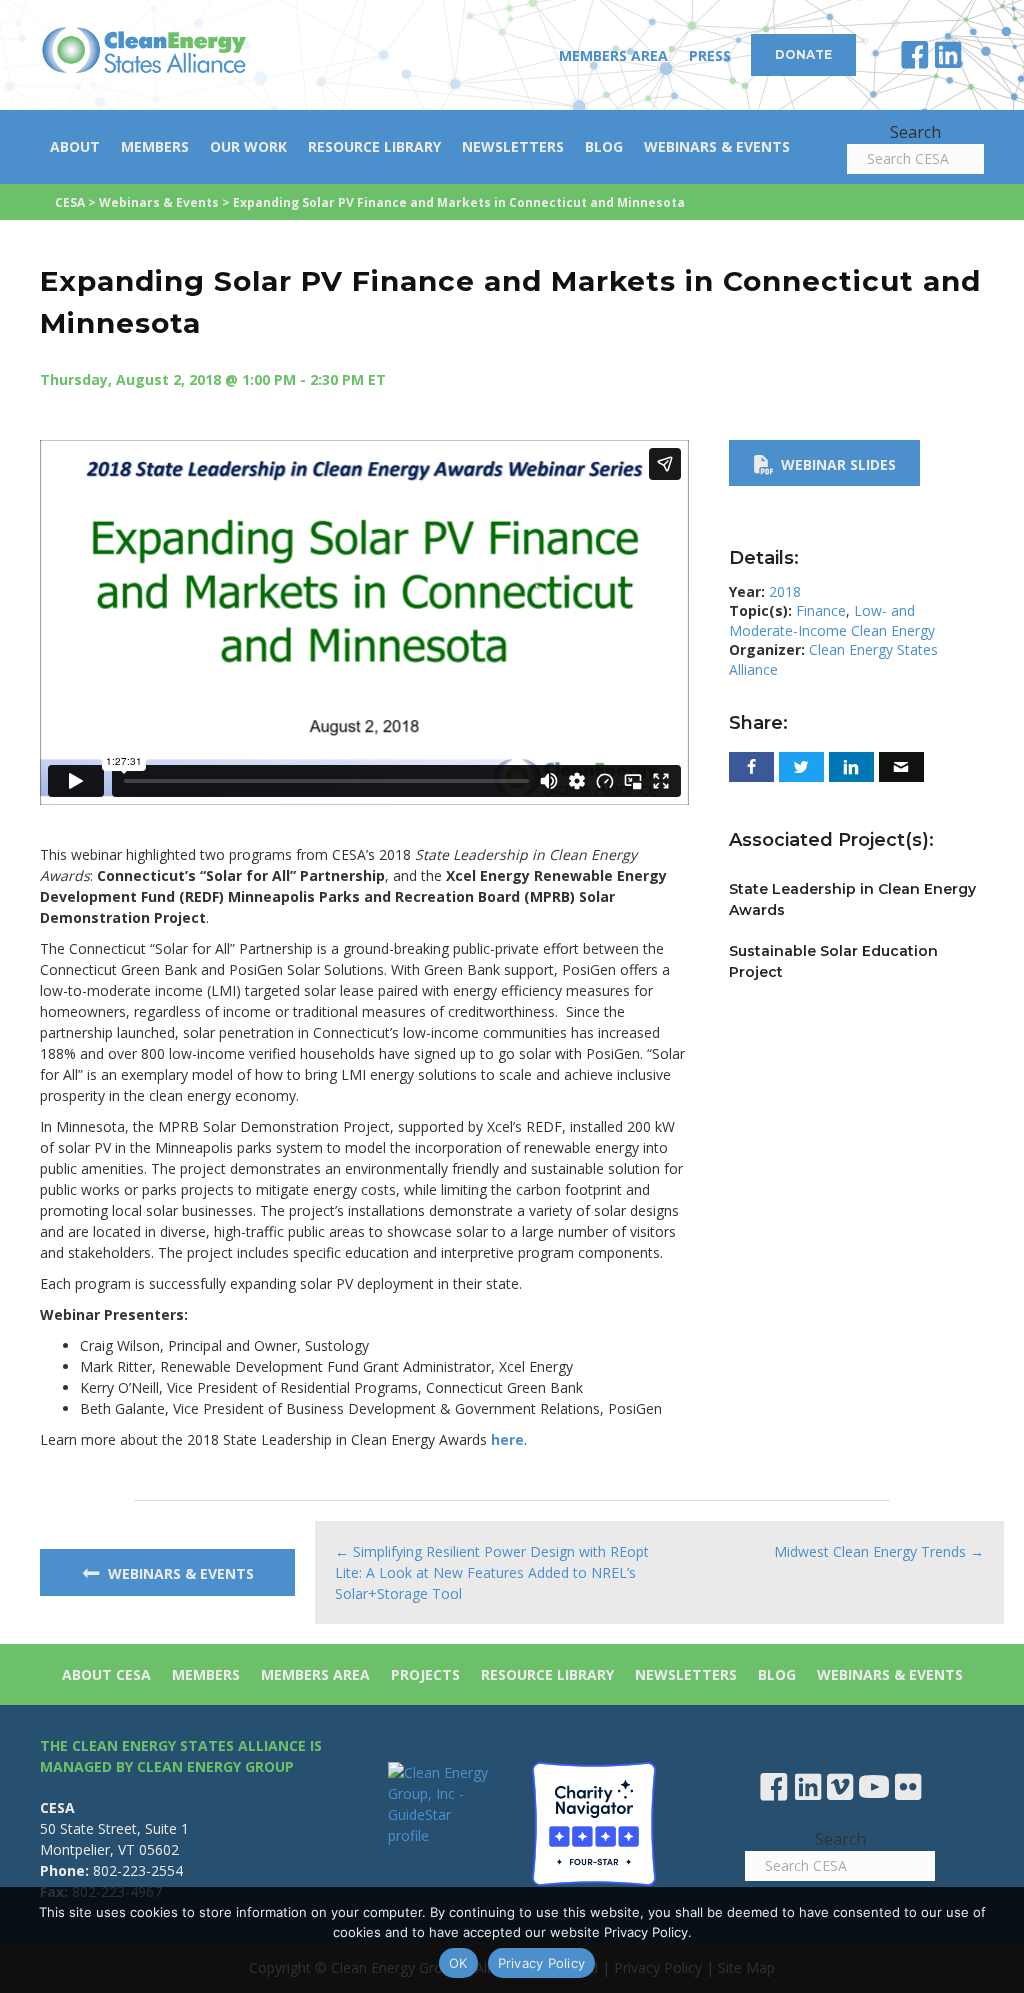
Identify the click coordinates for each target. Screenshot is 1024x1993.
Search (915, 132)
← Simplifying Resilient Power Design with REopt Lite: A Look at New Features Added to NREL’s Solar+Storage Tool (492, 1572)
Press (710, 55)
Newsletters (513, 146)
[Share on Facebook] (751, 767)
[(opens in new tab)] (594, 1821)
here (507, 1439)
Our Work (248, 146)
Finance (821, 610)
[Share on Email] (901, 767)
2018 (785, 591)
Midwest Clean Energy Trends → (879, 1551)
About (75, 146)
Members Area (613, 55)
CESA (70, 202)
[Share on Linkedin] (851, 767)
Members (155, 146)
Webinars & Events (717, 146)
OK (458, 1963)
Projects (425, 1674)
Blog (604, 146)
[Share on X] (801, 767)
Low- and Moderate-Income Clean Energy (832, 620)
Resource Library (374, 146)
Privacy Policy (542, 1963)
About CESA (106, 1674)
